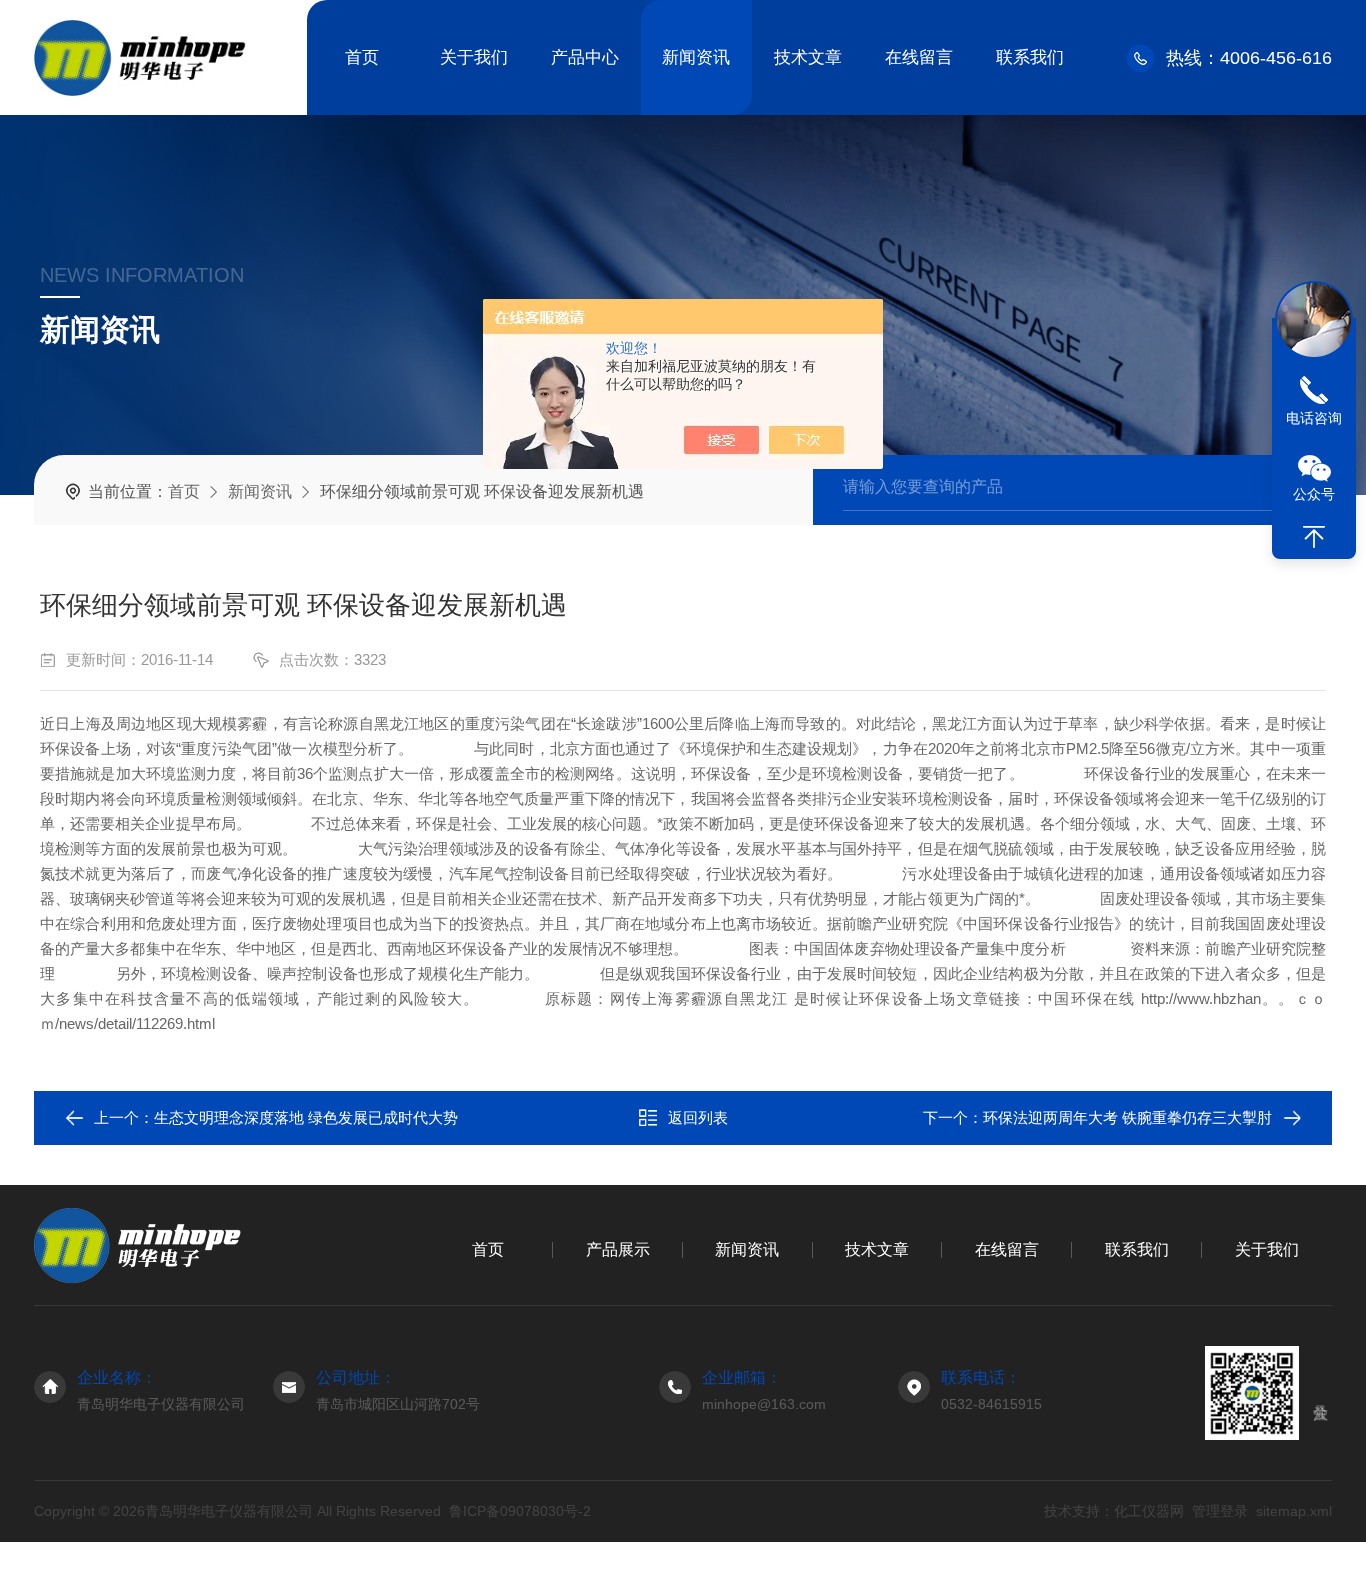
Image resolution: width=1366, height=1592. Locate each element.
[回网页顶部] (1314, 537)
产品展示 (618, 1249)
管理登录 (1220, 1511)
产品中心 (585, 57)
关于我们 (474, 57)
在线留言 (919, 57)
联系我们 (1030, 57)
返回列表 (698, 1117)
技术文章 (808, 57)
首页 (362, 57)
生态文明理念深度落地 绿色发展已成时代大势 (306, 1117)
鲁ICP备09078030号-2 (520, 1511)
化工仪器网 (1149, 1511)
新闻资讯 (696, 57)
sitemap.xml (1294, 1511)
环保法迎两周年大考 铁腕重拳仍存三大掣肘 (1127, 1117)
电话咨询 (1314, 418)
